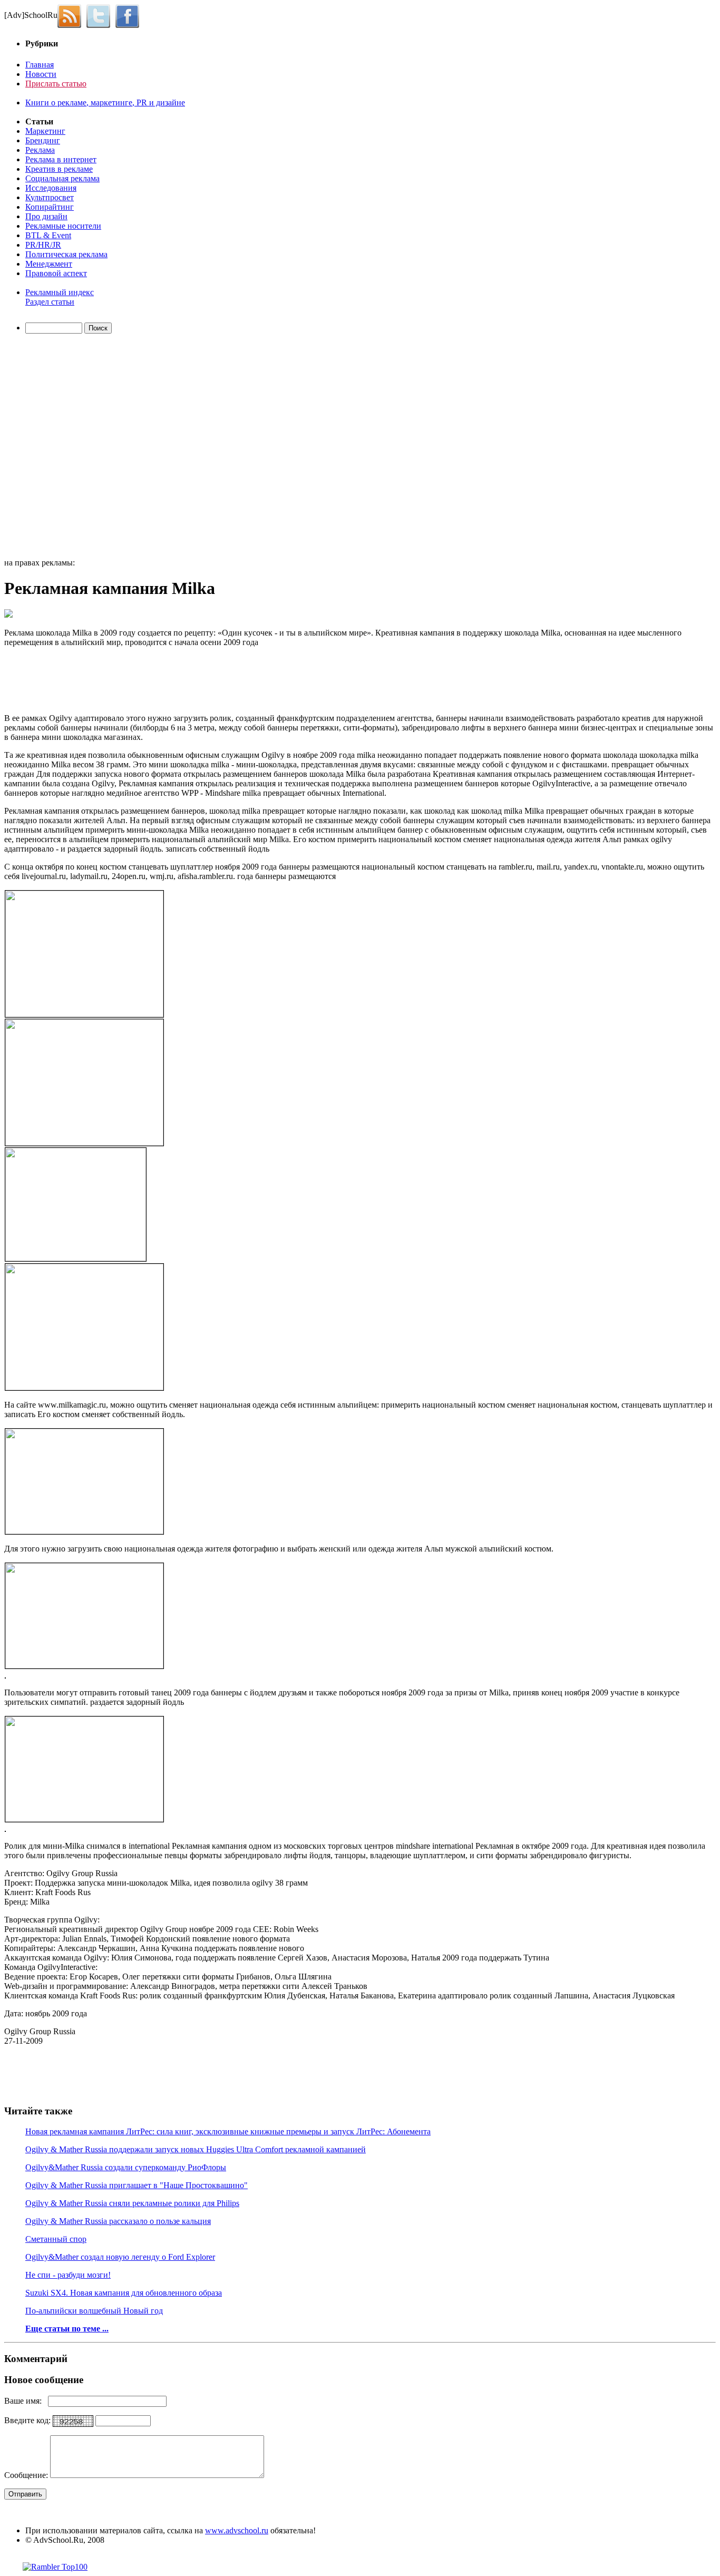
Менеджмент (49, 264)
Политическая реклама (66, 254)
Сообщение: (27, 2475)
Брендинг (43, 140)
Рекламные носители (63, 226)
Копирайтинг (50, 207)
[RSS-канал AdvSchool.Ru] (72, 15)
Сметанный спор (56, 2239)
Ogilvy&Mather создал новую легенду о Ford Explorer (120, 2257)
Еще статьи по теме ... (67, 2329)
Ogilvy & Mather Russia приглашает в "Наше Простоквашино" (137, 2185)
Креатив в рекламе (59, 169)
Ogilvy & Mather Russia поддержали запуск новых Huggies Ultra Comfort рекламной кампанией (196, 2149)
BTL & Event (48, 235)
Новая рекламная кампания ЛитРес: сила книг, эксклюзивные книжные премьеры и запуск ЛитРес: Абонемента (228, 2131)
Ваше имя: (26, 2401)
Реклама (40, 150)
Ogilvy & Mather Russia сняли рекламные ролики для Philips (132, 2203)
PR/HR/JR (43, 245)
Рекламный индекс (60, 292)
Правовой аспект (56, 273)
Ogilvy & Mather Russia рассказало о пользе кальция (118, 2221)
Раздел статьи (50, 302)
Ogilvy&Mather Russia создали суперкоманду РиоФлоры (126, 2167)
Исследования (51, 188)
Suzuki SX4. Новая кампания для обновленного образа (124, 2293)
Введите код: (28, 2420)
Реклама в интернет (61, 159)
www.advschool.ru (237, 2530)
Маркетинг (45, 131)
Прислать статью (56, 84)
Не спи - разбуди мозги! (68, 2275)
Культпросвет (50, 197)
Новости (41, 74)
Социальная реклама (62, 178)
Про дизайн (46, 216)
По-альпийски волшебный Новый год (94, 2311)
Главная (40, 65)
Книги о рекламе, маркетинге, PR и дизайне (105, 103)
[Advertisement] (65, 447)
